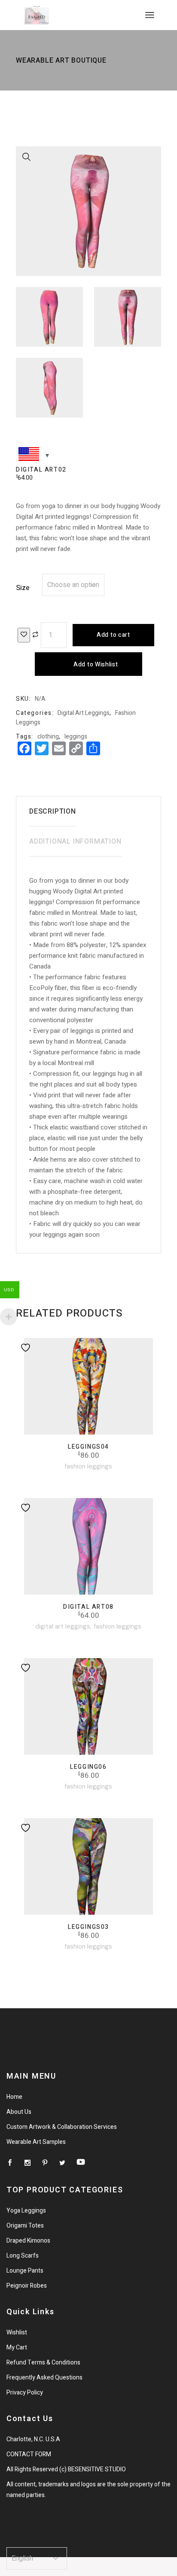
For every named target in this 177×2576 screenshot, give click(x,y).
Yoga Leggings (26, 2211)
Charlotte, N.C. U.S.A (33, 2439)
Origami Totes (25, 2226)
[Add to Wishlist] (24, 635)
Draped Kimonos (28, 2241)
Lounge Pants (25, 2271)
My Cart (17, 2347)
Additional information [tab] (75, 842)
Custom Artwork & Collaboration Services (62, 2127)
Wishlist (17, 2332)
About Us (19, 2112)
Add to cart (113, 635)
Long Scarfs (23, 2256)
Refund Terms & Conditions (43, 2363)
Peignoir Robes (27, 2286)
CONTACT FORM (29, 2454)
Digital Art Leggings (84, 713)
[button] (27, 157)
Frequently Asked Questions (44, 2378)
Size (23, 588)
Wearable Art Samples (36, 2142)
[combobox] (73, 585)
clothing (48, 737)
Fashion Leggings (88, 1466)
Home (14, 2097)
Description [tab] (53, 811)
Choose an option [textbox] (73, 585)
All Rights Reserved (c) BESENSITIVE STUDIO (66, 2469)
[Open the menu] (150, 15)
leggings (76, 737)
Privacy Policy (25, 2393)
